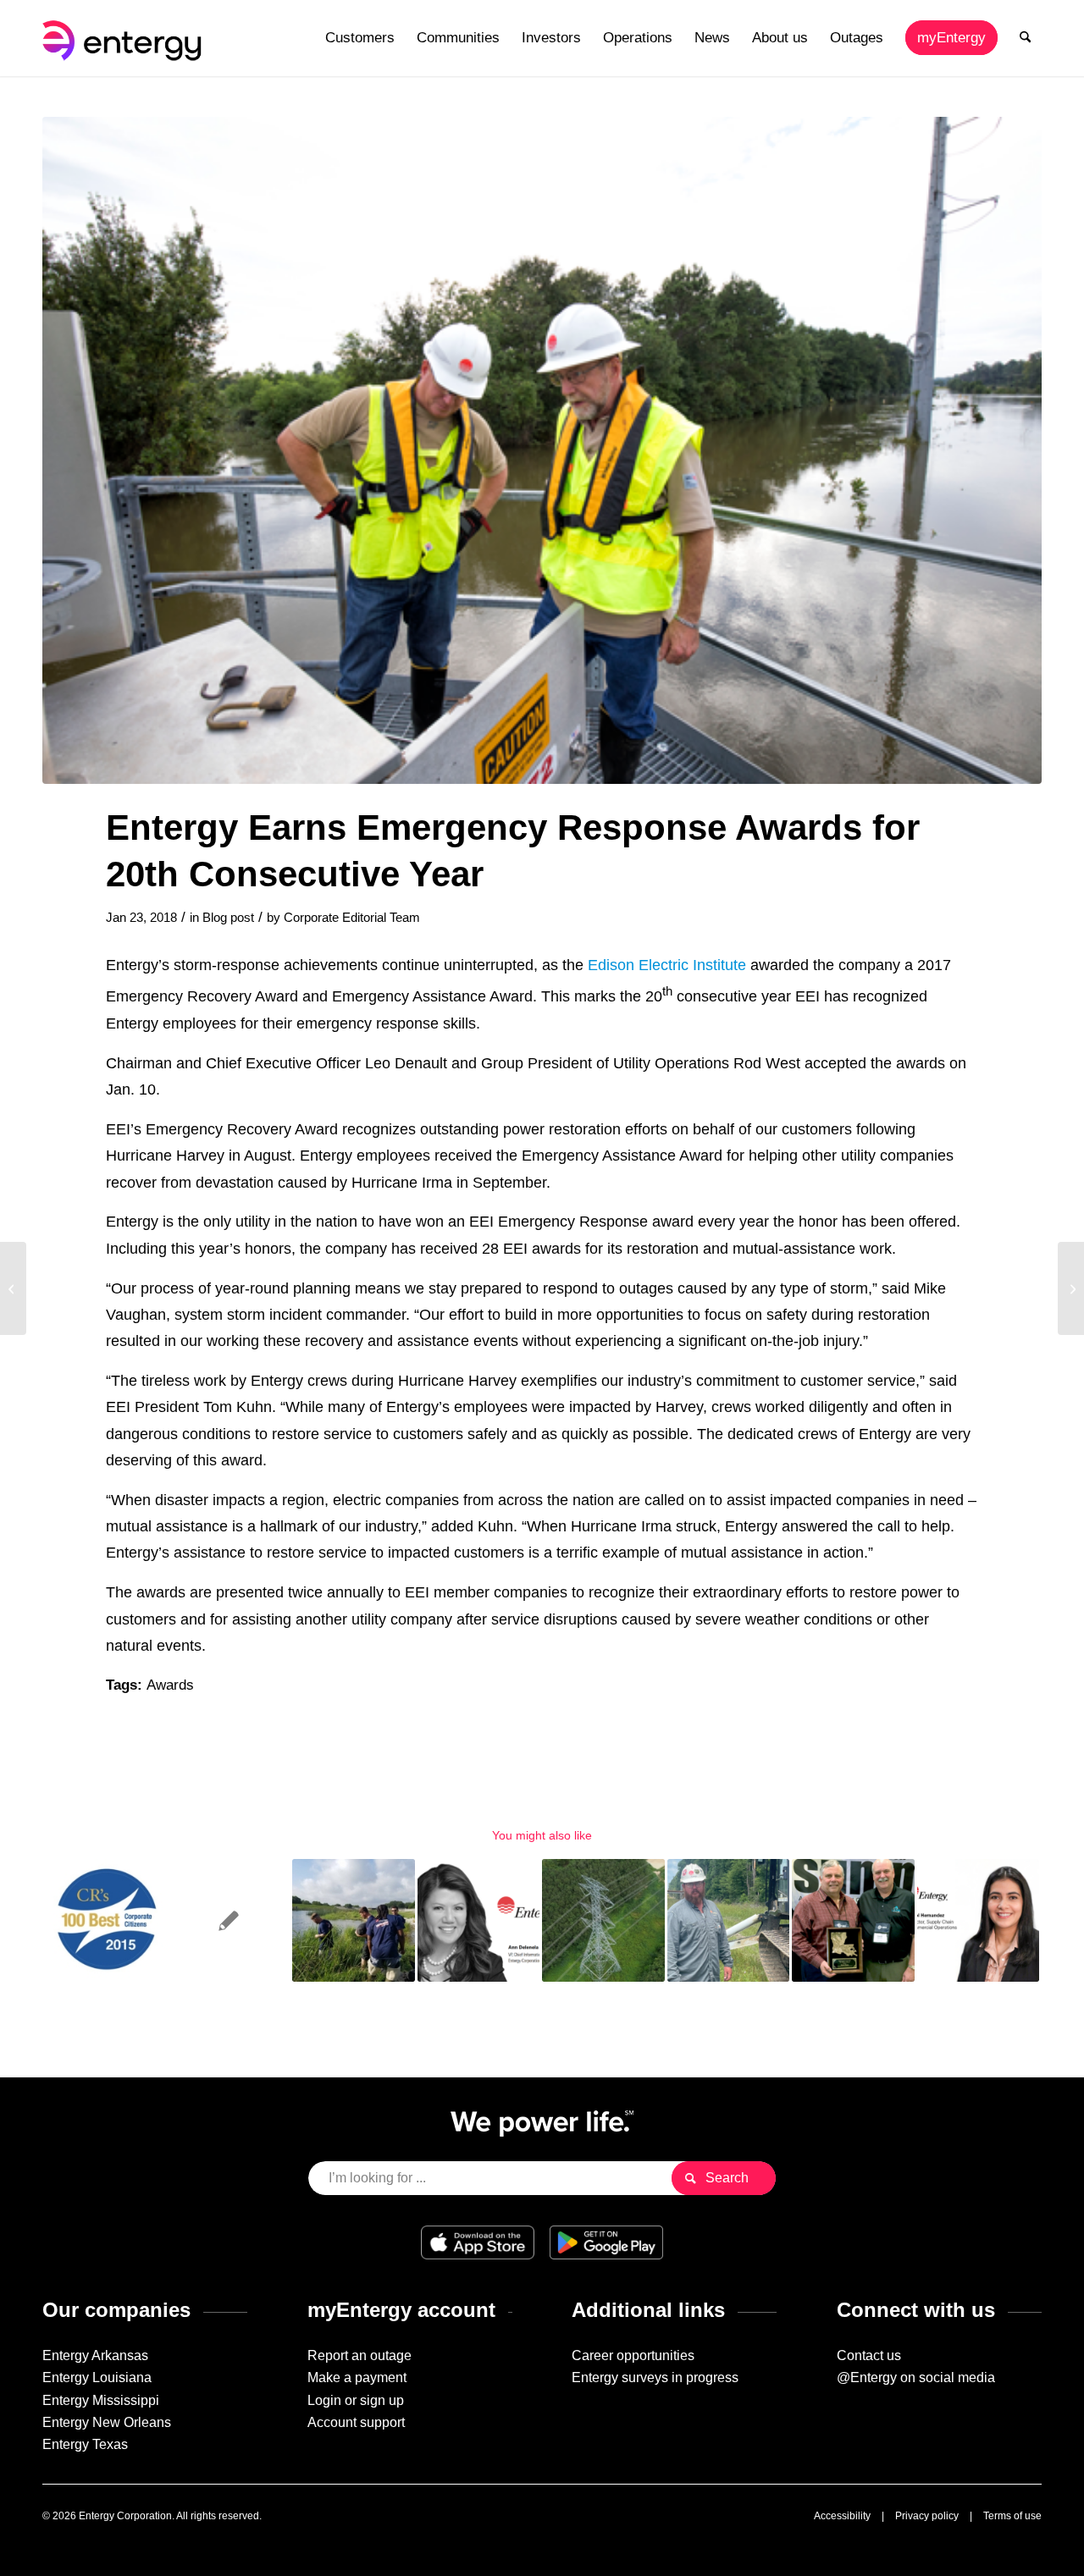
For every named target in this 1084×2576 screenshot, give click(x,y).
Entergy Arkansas (95, 2355)
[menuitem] (360, 38)
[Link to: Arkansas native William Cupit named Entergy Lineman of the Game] (729, 1920)
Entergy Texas (85, 2444)
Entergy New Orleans (107, 2422)
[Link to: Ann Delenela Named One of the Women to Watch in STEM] (479, 1920)
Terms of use (1012, 2516)
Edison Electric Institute (667, 965)
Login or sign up (356, 2400)
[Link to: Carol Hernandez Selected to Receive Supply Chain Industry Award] (979, 1920)
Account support (356, 2422)
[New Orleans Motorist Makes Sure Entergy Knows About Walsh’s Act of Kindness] (1071, 1288)
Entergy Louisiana (97, 2377)
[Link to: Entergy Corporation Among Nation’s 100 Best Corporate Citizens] (104, 1920)
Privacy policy (927, 2516)
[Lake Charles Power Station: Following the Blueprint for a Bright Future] (13, 1288)
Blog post (228, 918)
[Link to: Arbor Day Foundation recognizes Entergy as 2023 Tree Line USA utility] (603, 1920)
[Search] (1025, 38)
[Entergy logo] (125, 38)
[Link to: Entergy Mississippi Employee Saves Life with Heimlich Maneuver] (229, 1920)
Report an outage (359, 2355)
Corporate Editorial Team (352, 918)
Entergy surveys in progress (655, 2377)
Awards (170, 1685)
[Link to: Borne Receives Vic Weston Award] (853, 1920)
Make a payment (357, 2377)
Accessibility (842, 2516)
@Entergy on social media (916, 2377)
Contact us (869, 2355)
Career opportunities (633, 2355)
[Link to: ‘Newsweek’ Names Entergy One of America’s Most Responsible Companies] (354, 1920)
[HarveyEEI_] (542, 450)
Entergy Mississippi (101, 2400)
